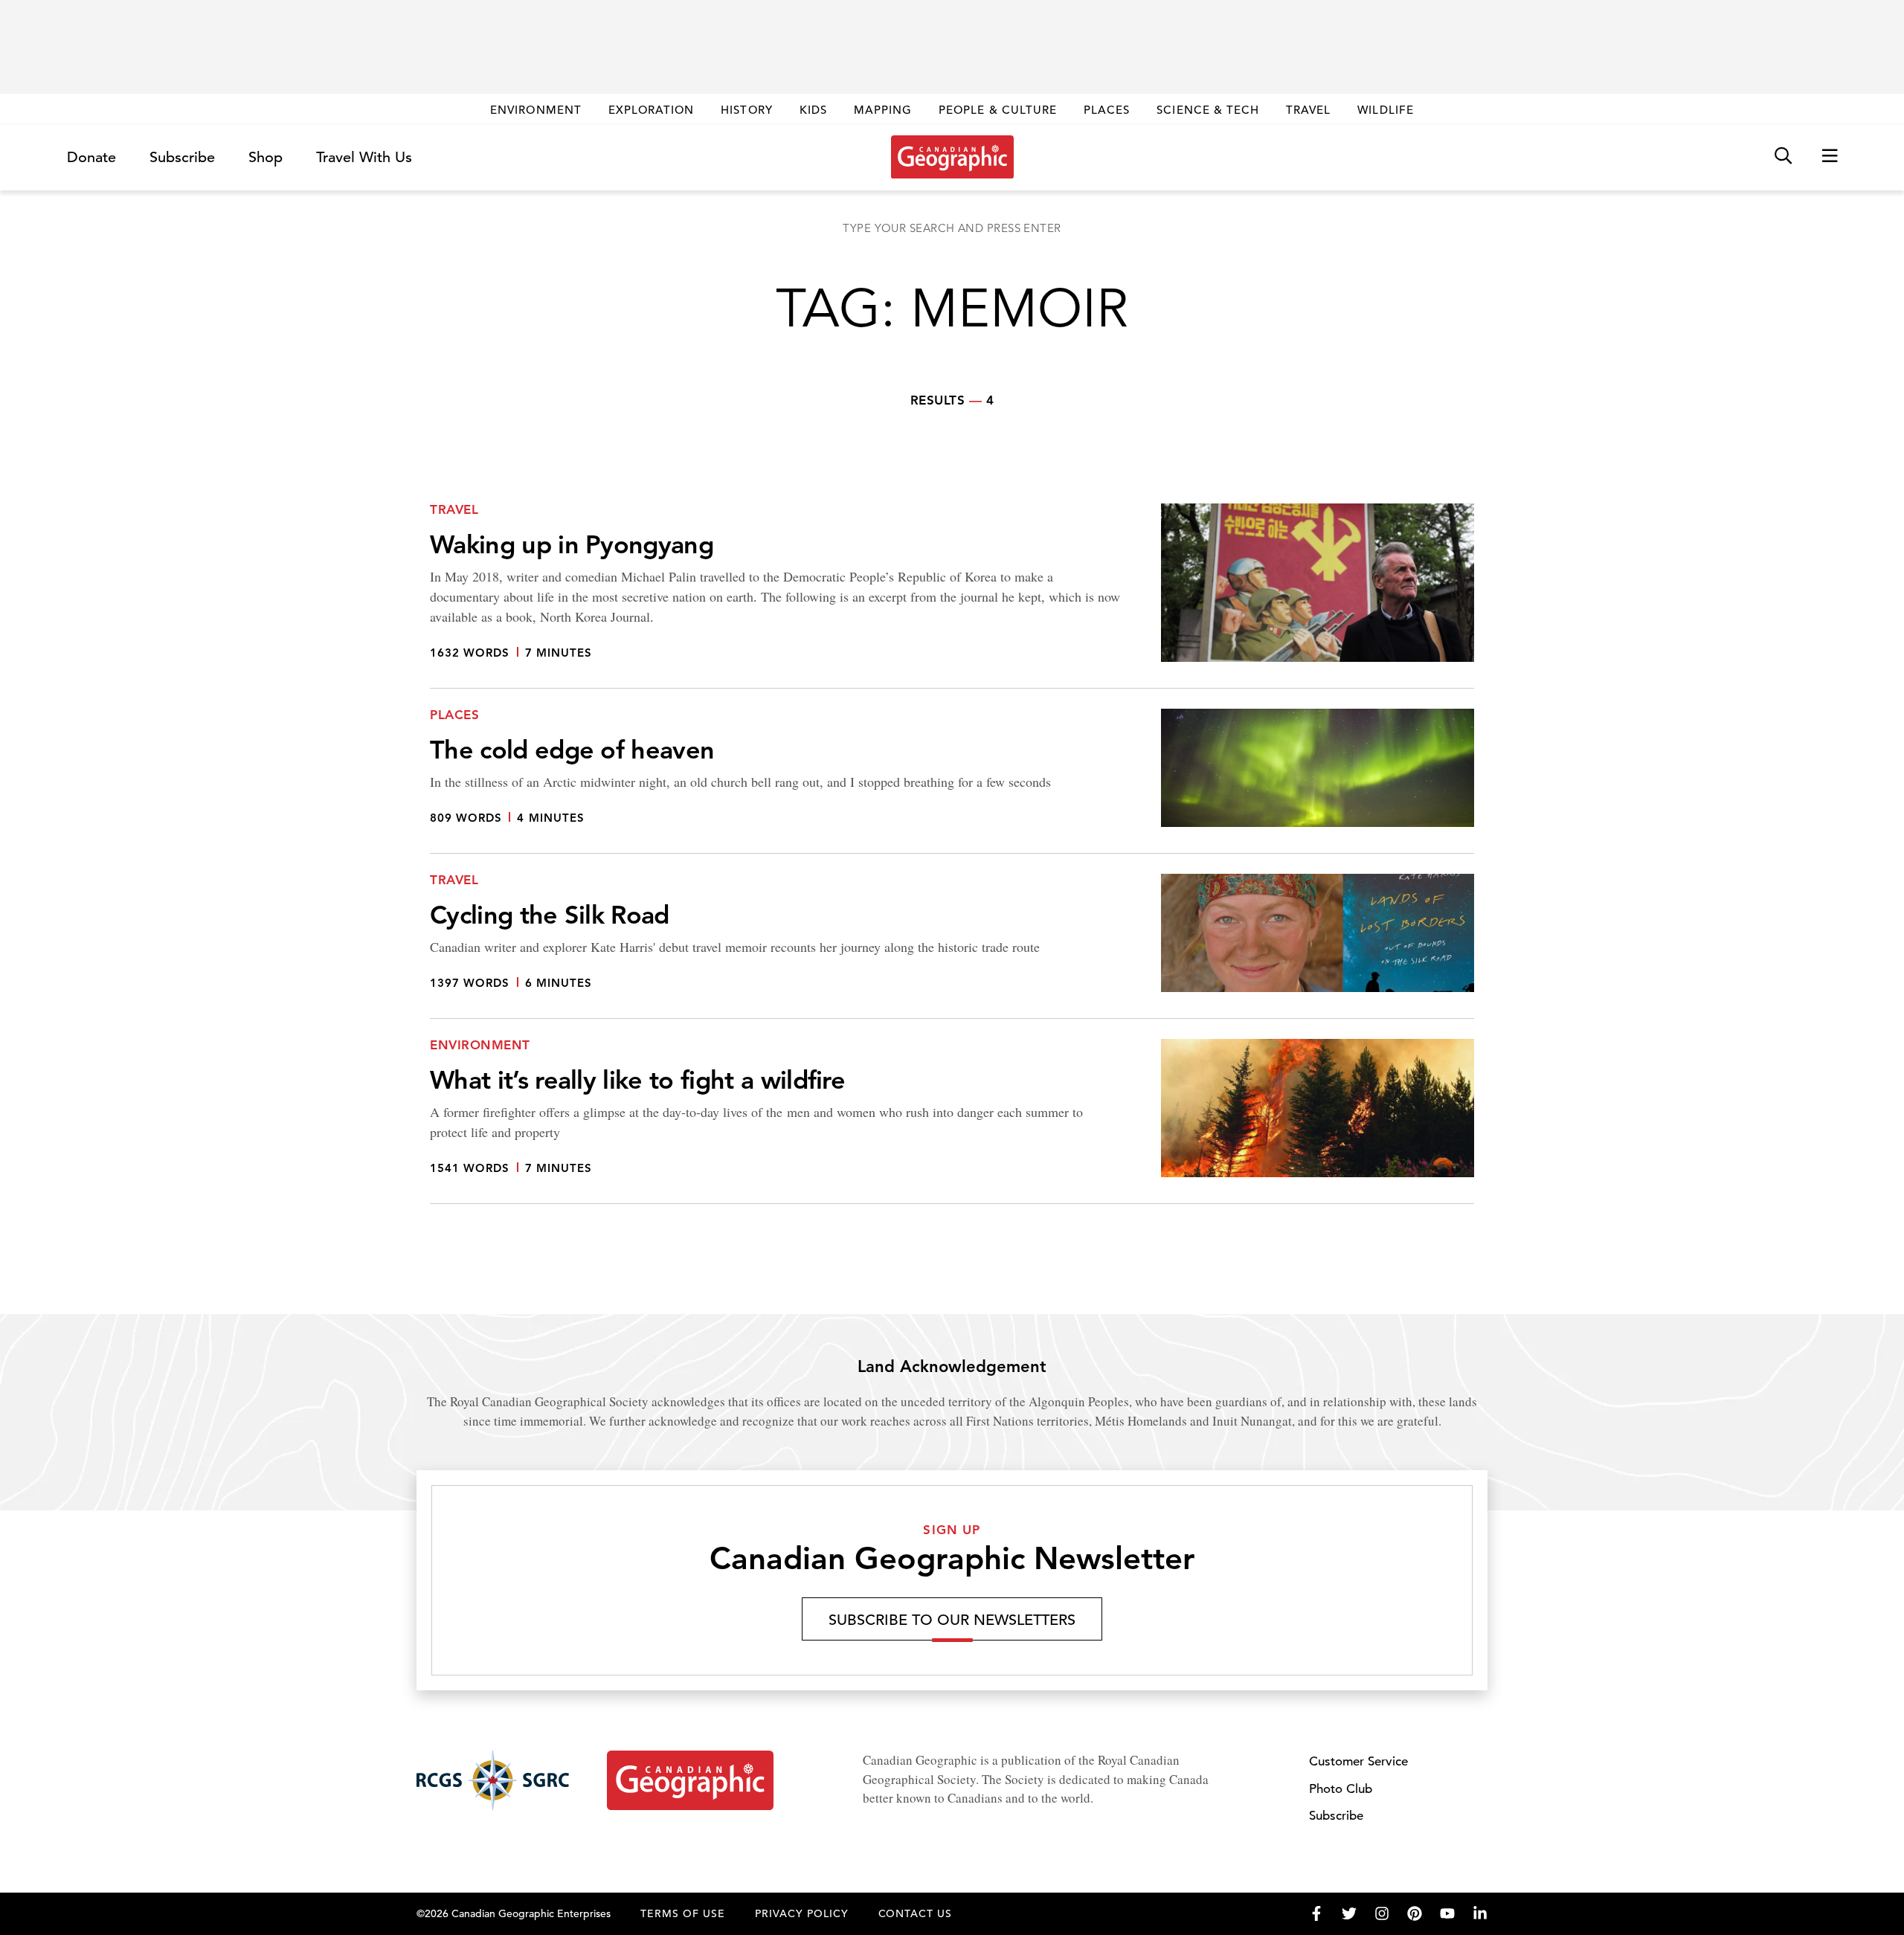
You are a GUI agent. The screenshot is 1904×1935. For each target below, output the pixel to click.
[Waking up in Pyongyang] (952, 596)
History (746, 110)
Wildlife (1385, 110)
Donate (91, 157)
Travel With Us (364, 158)
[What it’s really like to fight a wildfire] (952, 1121)
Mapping (883, 110)
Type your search (952, 228)
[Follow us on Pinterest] (1415, 1913)
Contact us (916, 1913)
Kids (813, 110)
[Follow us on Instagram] (1382, 1913)
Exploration (652, 110)
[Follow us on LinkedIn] (1480, 1913)
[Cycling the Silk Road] (952, 946)
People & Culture (998, 110)
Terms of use (683, 1913)
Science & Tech (1208, 110)
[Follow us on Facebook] (1316, 1913)
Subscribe (182, 157)
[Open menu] (1830, 157)
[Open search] (1783, 157)
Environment (536, 110)
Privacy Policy (802, 1913)
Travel (1308, 110)
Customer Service (1358, 1761)
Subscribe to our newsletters (952, 1620)
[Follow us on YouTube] (1447, 1913)
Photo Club (1341, 1789)
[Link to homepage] (952, 157)
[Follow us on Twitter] (1349, 1913)
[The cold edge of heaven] (952, 781)
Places (1107, 110)
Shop (266, 157)
